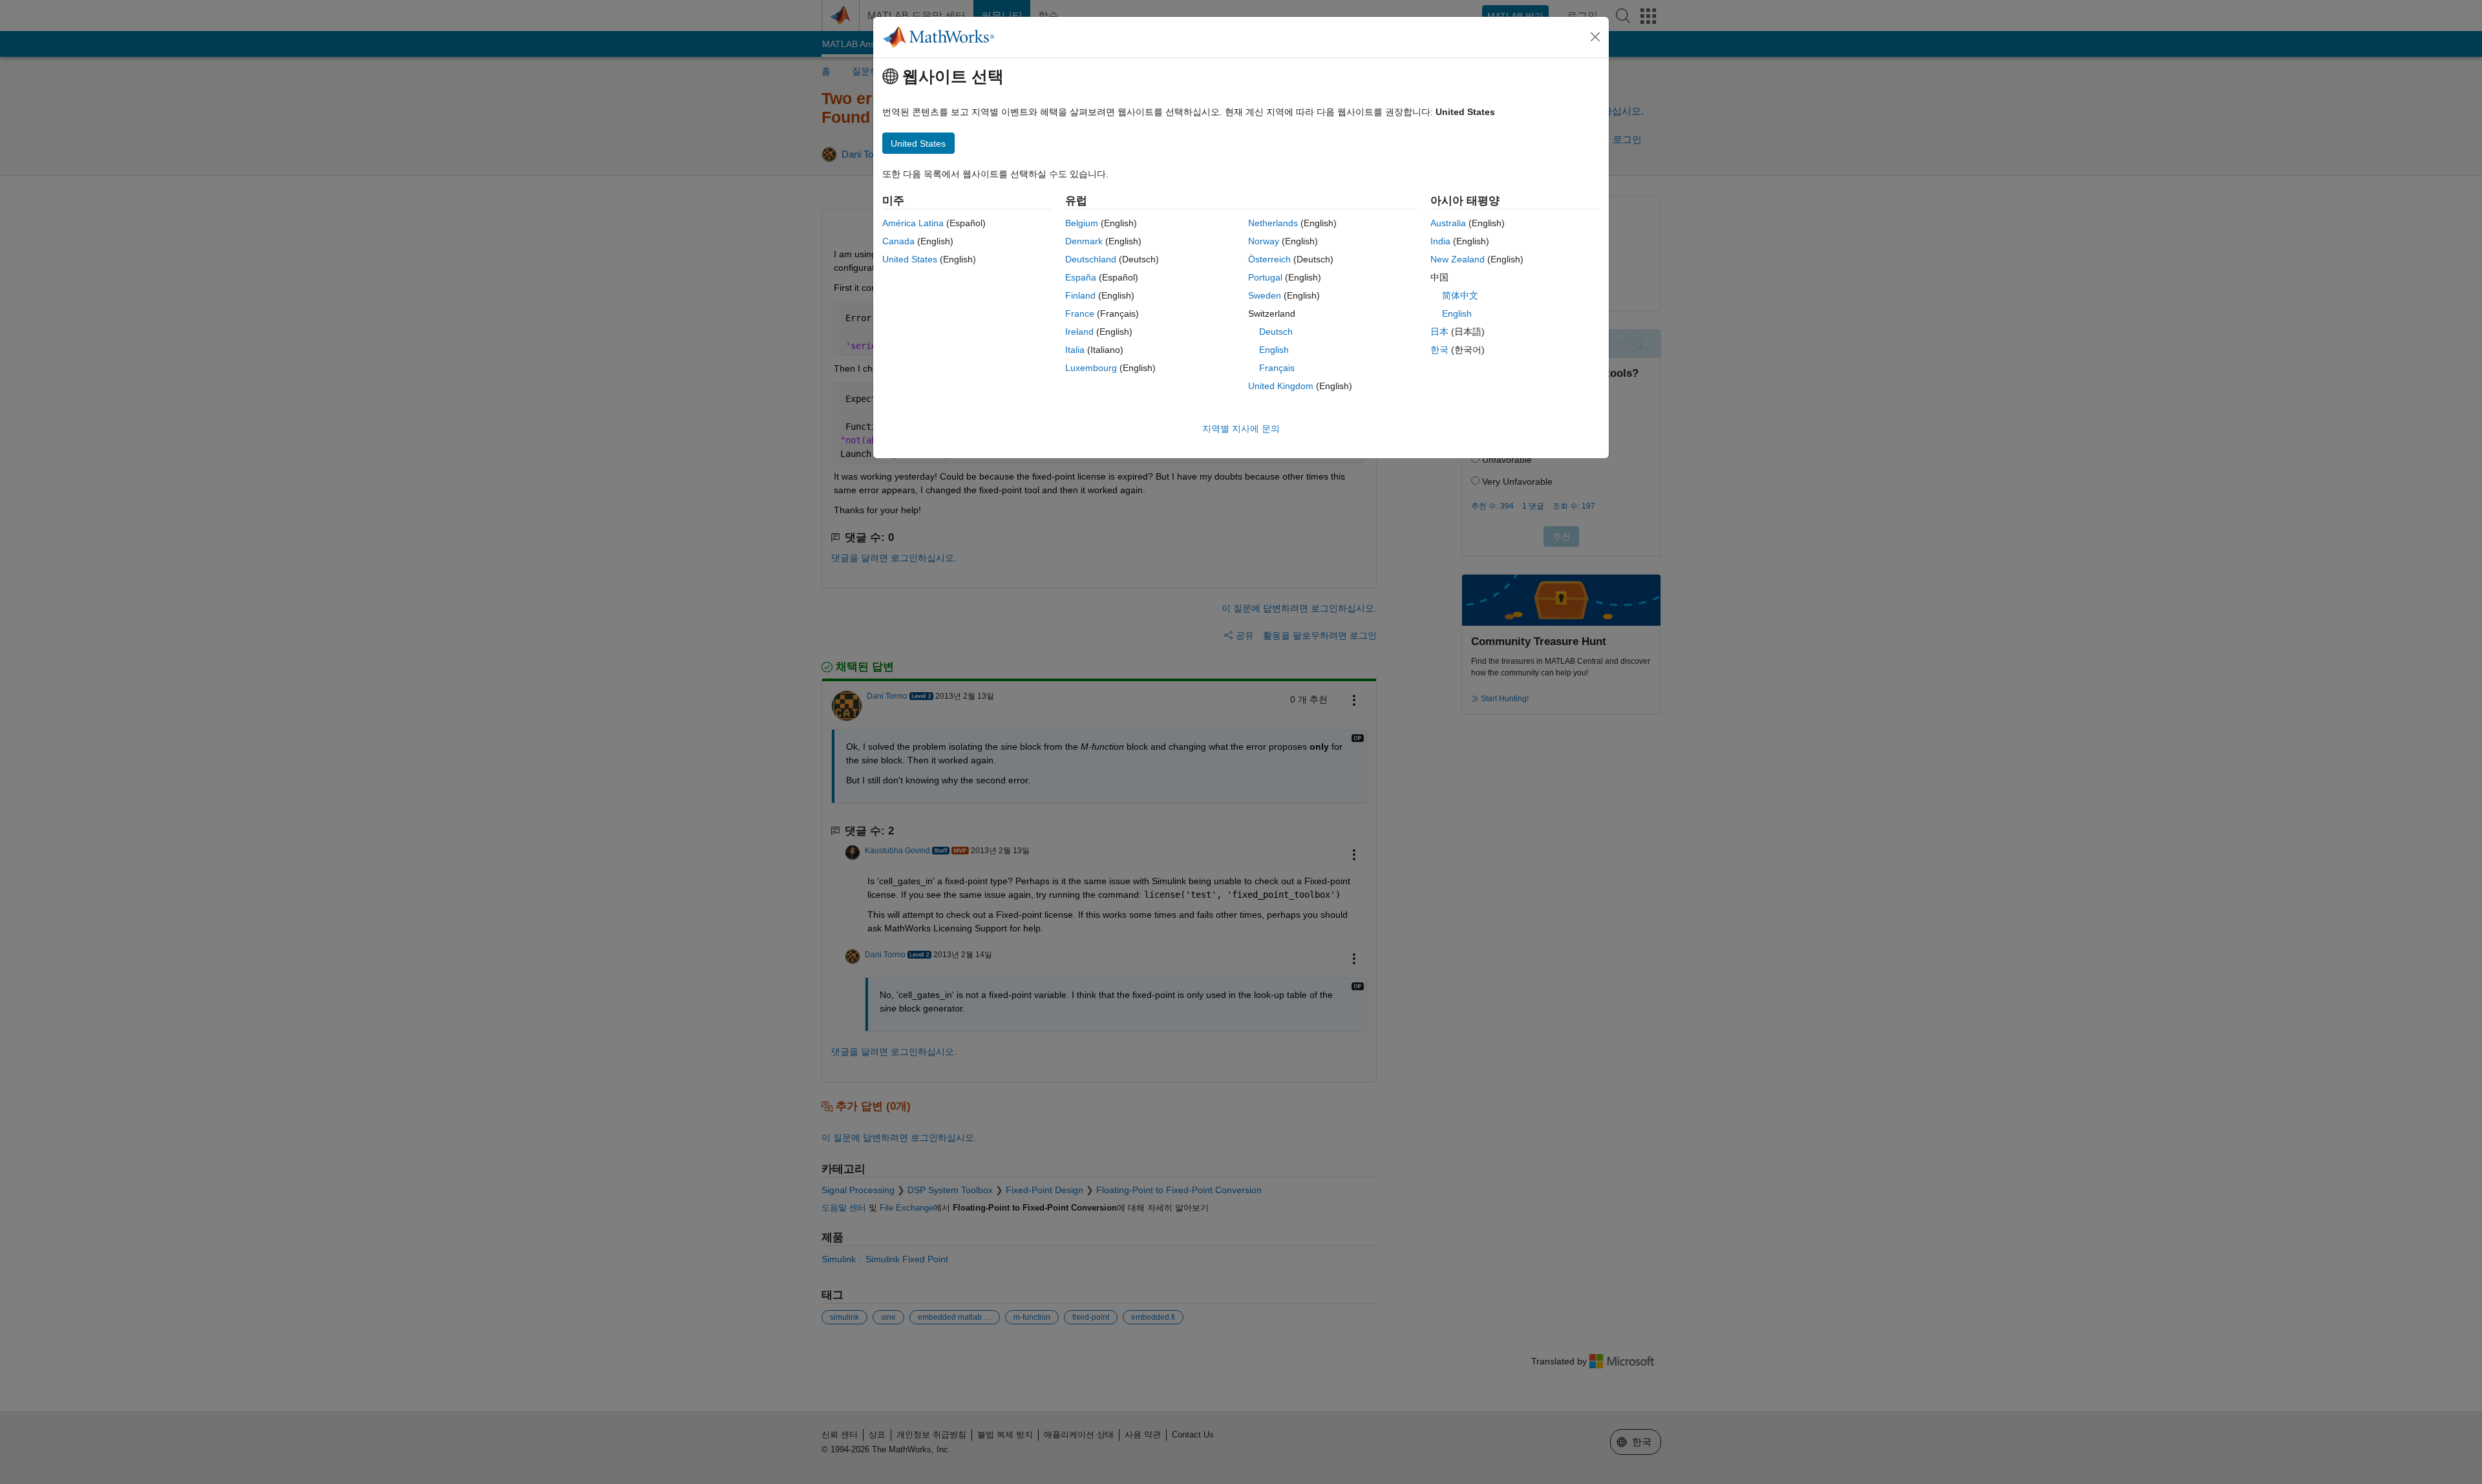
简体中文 (1460, 295)
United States (910, 259)
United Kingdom (1281, 386)
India (1440, 241)
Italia (1075, 350)
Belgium (1082, 223)
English (1274, 350)
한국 (1439, 350)
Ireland (1079, 332)
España (1081, 277)
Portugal (1265, 277)
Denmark (1084, 241)
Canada (898, 241)
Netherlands (1273, 223)
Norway (1264, 241)
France (1080, 313)
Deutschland (1091, 259)
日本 (1439, 332)
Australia (1448, 223)
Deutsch (1276, 332)
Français (1277, 368)
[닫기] (1595, 37)
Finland (1080, 295)
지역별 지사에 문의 (1241, 429)
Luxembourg (1091, 368)
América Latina (913, 223)
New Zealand (1458, 259)
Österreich (1269, 259)
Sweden (1265, 295)
